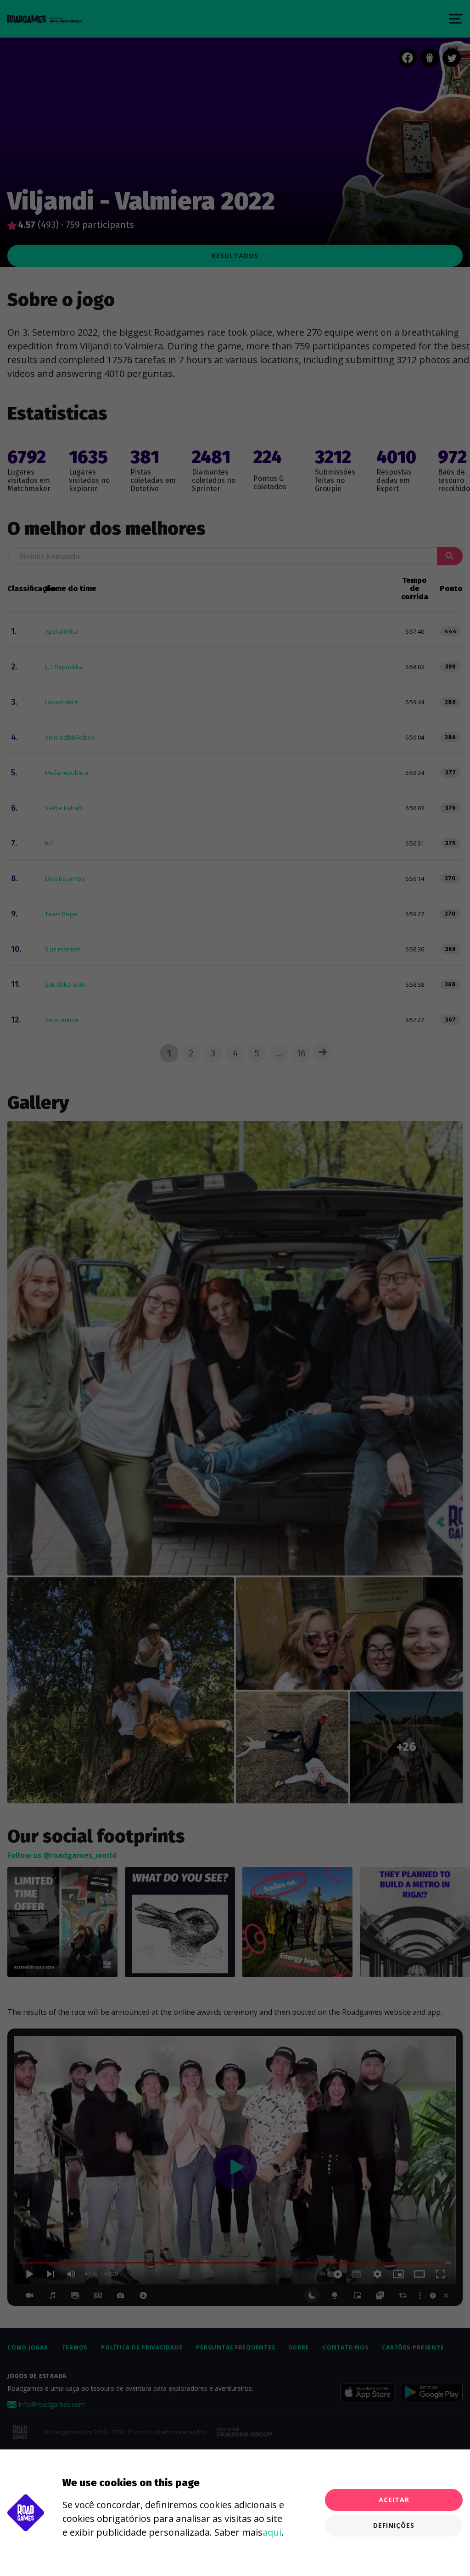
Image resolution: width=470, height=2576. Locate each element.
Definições (394, 2525)
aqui (272, 2532)
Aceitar (394, 2500)
